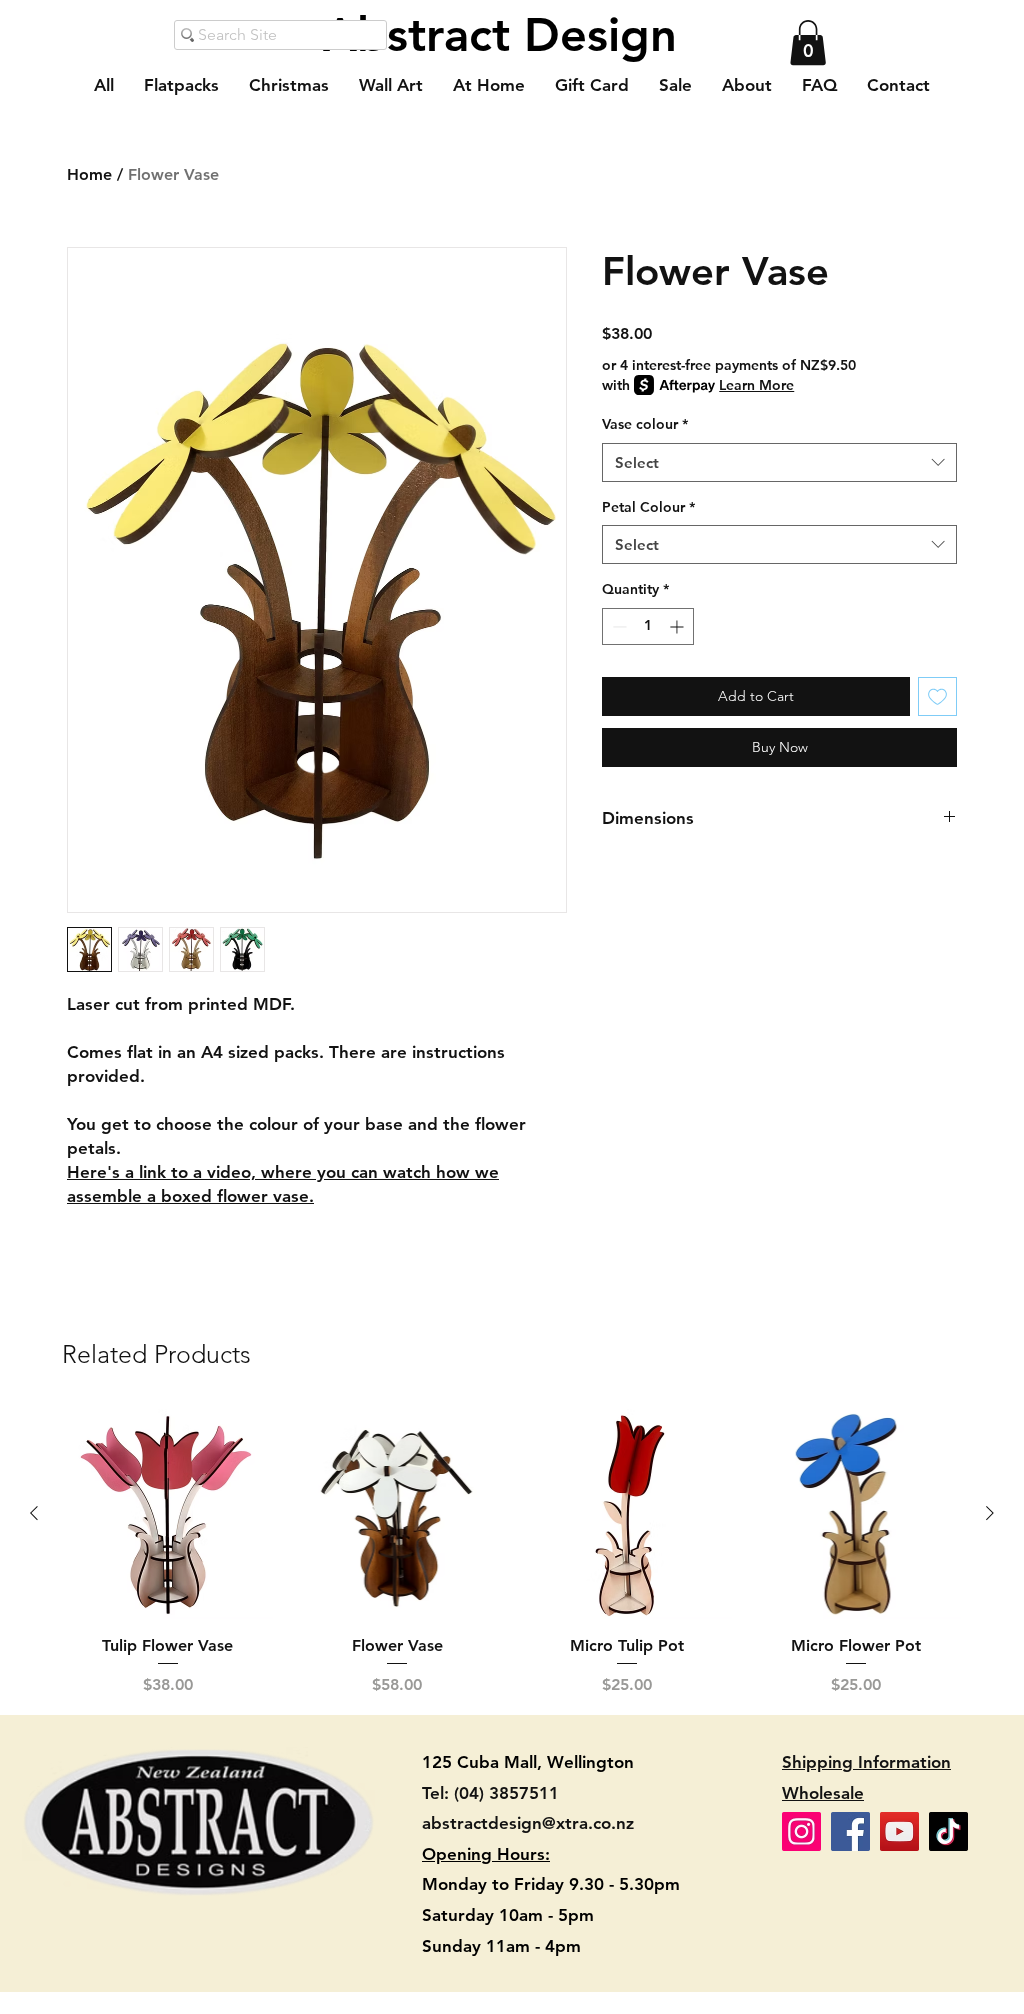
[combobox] (779, 462)
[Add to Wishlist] (937, 696)
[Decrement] (617, 626)
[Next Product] (990, 1513)
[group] (512, 1553)
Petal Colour (648, 507)
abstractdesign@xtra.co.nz (528, 1823)
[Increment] (678, 626)
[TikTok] (948, 1831)
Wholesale (823, 1793)
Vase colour (645, 424)
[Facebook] (850, 1831)
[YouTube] (899, 1831)
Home (89, 174)
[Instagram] (801, 1831)
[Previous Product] (34, 1513)
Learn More (756, 385)
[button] (808, 42)
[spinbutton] (648, 626)
